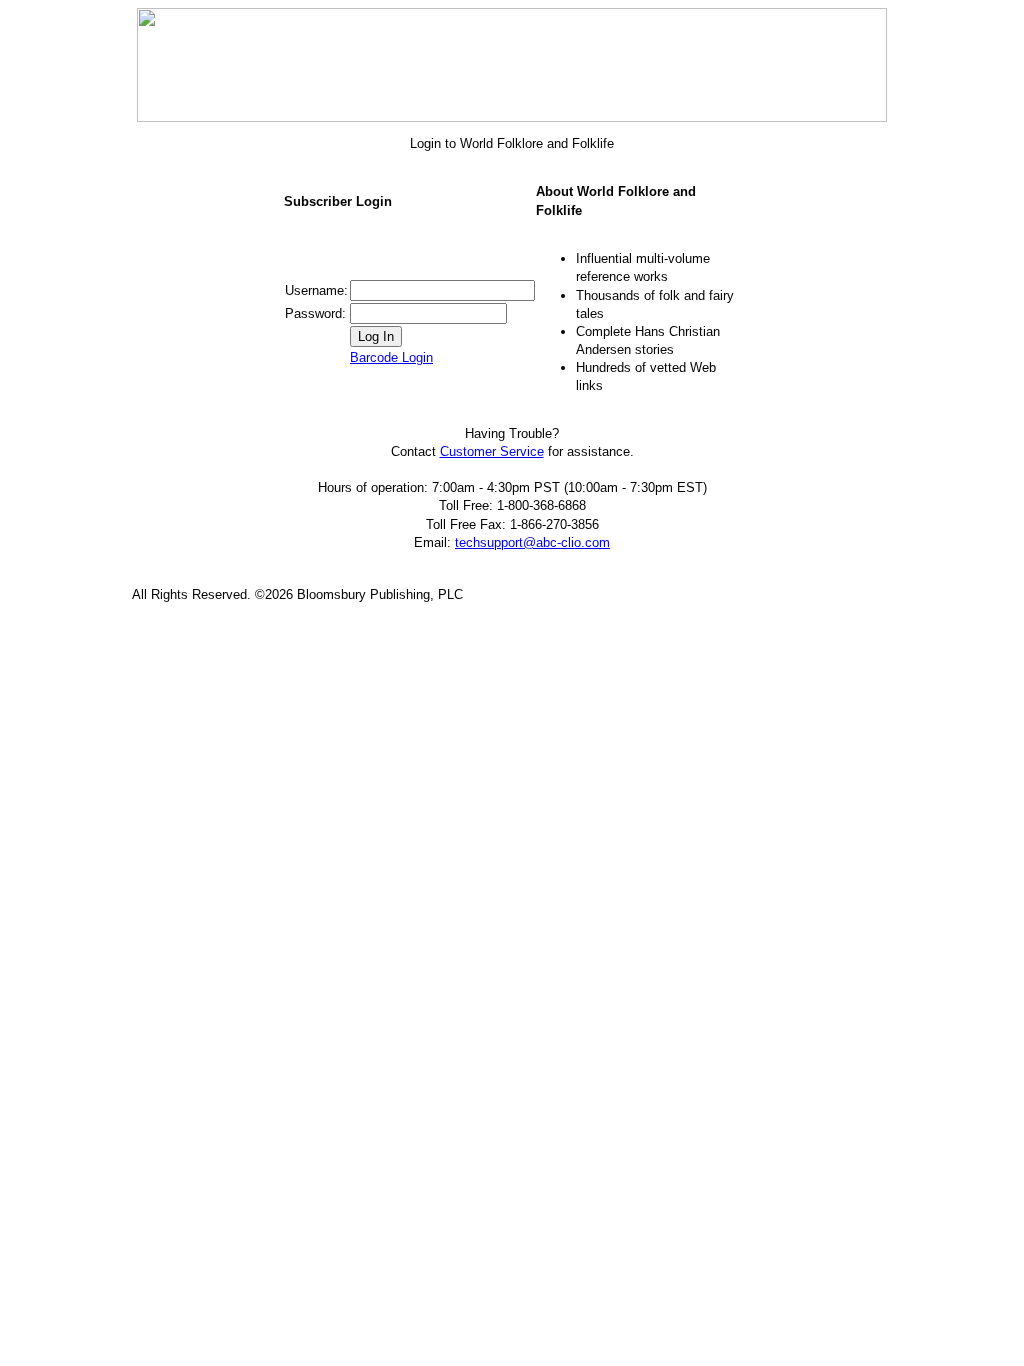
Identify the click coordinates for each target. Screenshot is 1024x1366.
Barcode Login (391, 357)
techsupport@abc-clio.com (532, 542)
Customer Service (492, 451)
